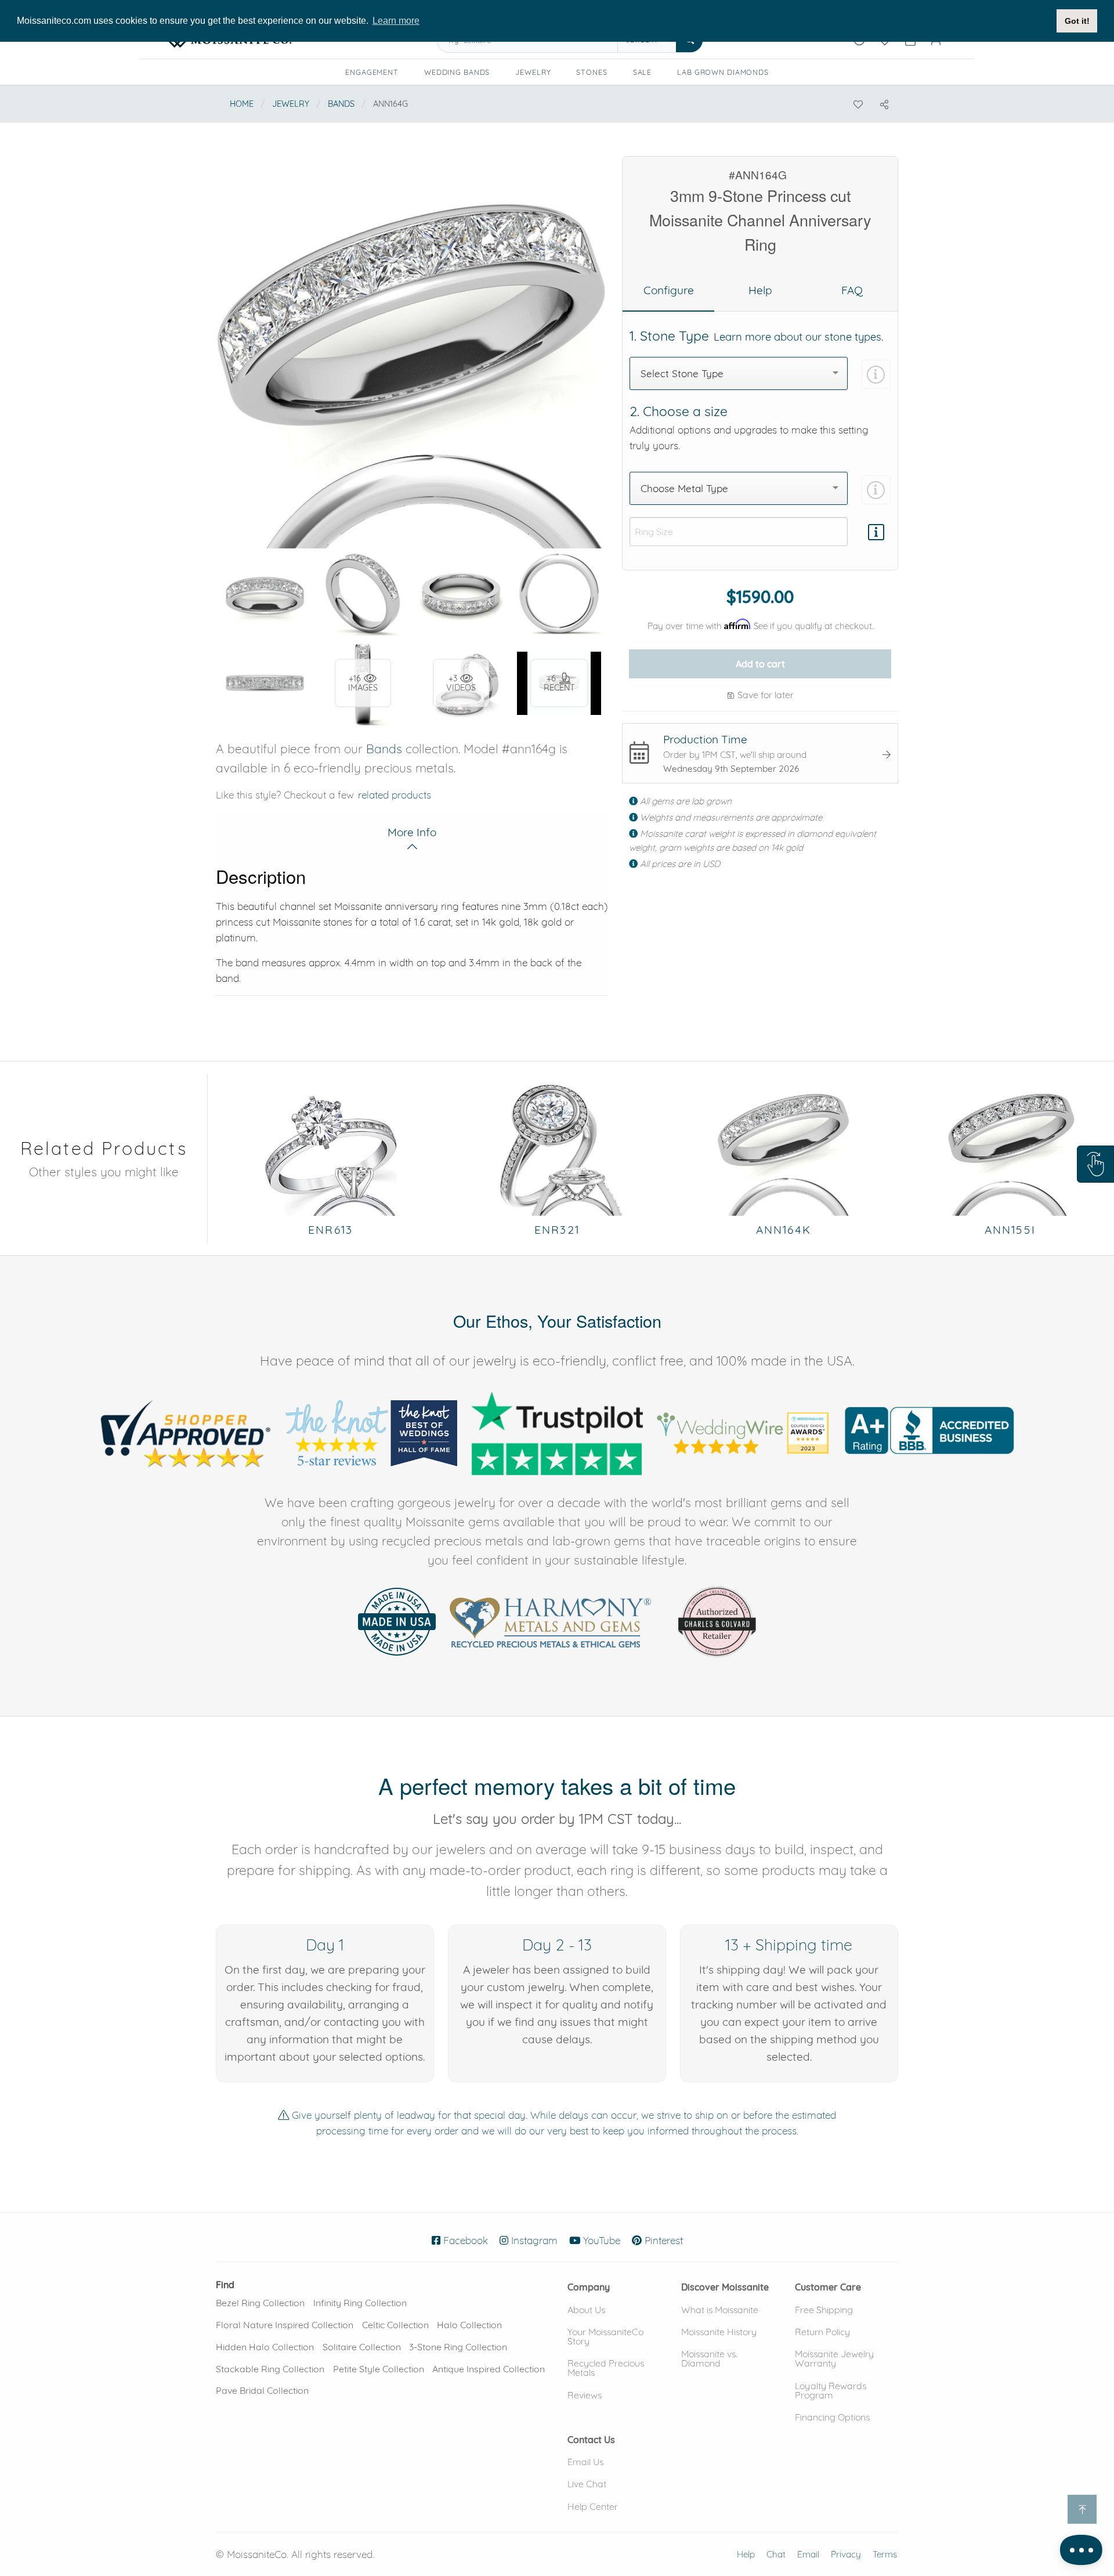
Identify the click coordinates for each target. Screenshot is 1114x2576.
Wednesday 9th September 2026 (731, 769)
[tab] (668, 291)
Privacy (846, 2554)
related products (395, 795)
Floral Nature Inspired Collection (285, 2325)
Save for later (764, 695)
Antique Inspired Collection (489, 2369)
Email (808, 2554)
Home (242, 104)
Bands (341, 104)
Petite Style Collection (379, 2369)
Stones (592, 72)
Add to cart (760, 664)
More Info (412, 832)
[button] (1095, 1164)
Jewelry (533, 72)
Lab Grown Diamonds (727, 74)
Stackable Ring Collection (270, 2369)
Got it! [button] (1077, 21)
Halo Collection (469, 2325)
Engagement (372, 72)
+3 (461, 683)
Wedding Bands (457, 72)
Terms (885, 2554)
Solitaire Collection (362, 2347)
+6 (559, 683)
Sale (643, 72)
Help (746, 2554)
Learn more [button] (396, 21)
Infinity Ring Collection (360, 2303)
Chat (776, 2554)
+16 (363, 683)
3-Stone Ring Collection (458, 2347)
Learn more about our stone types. (798, 337)
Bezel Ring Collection (260, 2303)
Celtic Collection (395, 2325)
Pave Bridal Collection (262, 2390)
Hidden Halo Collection (265, 2347)
